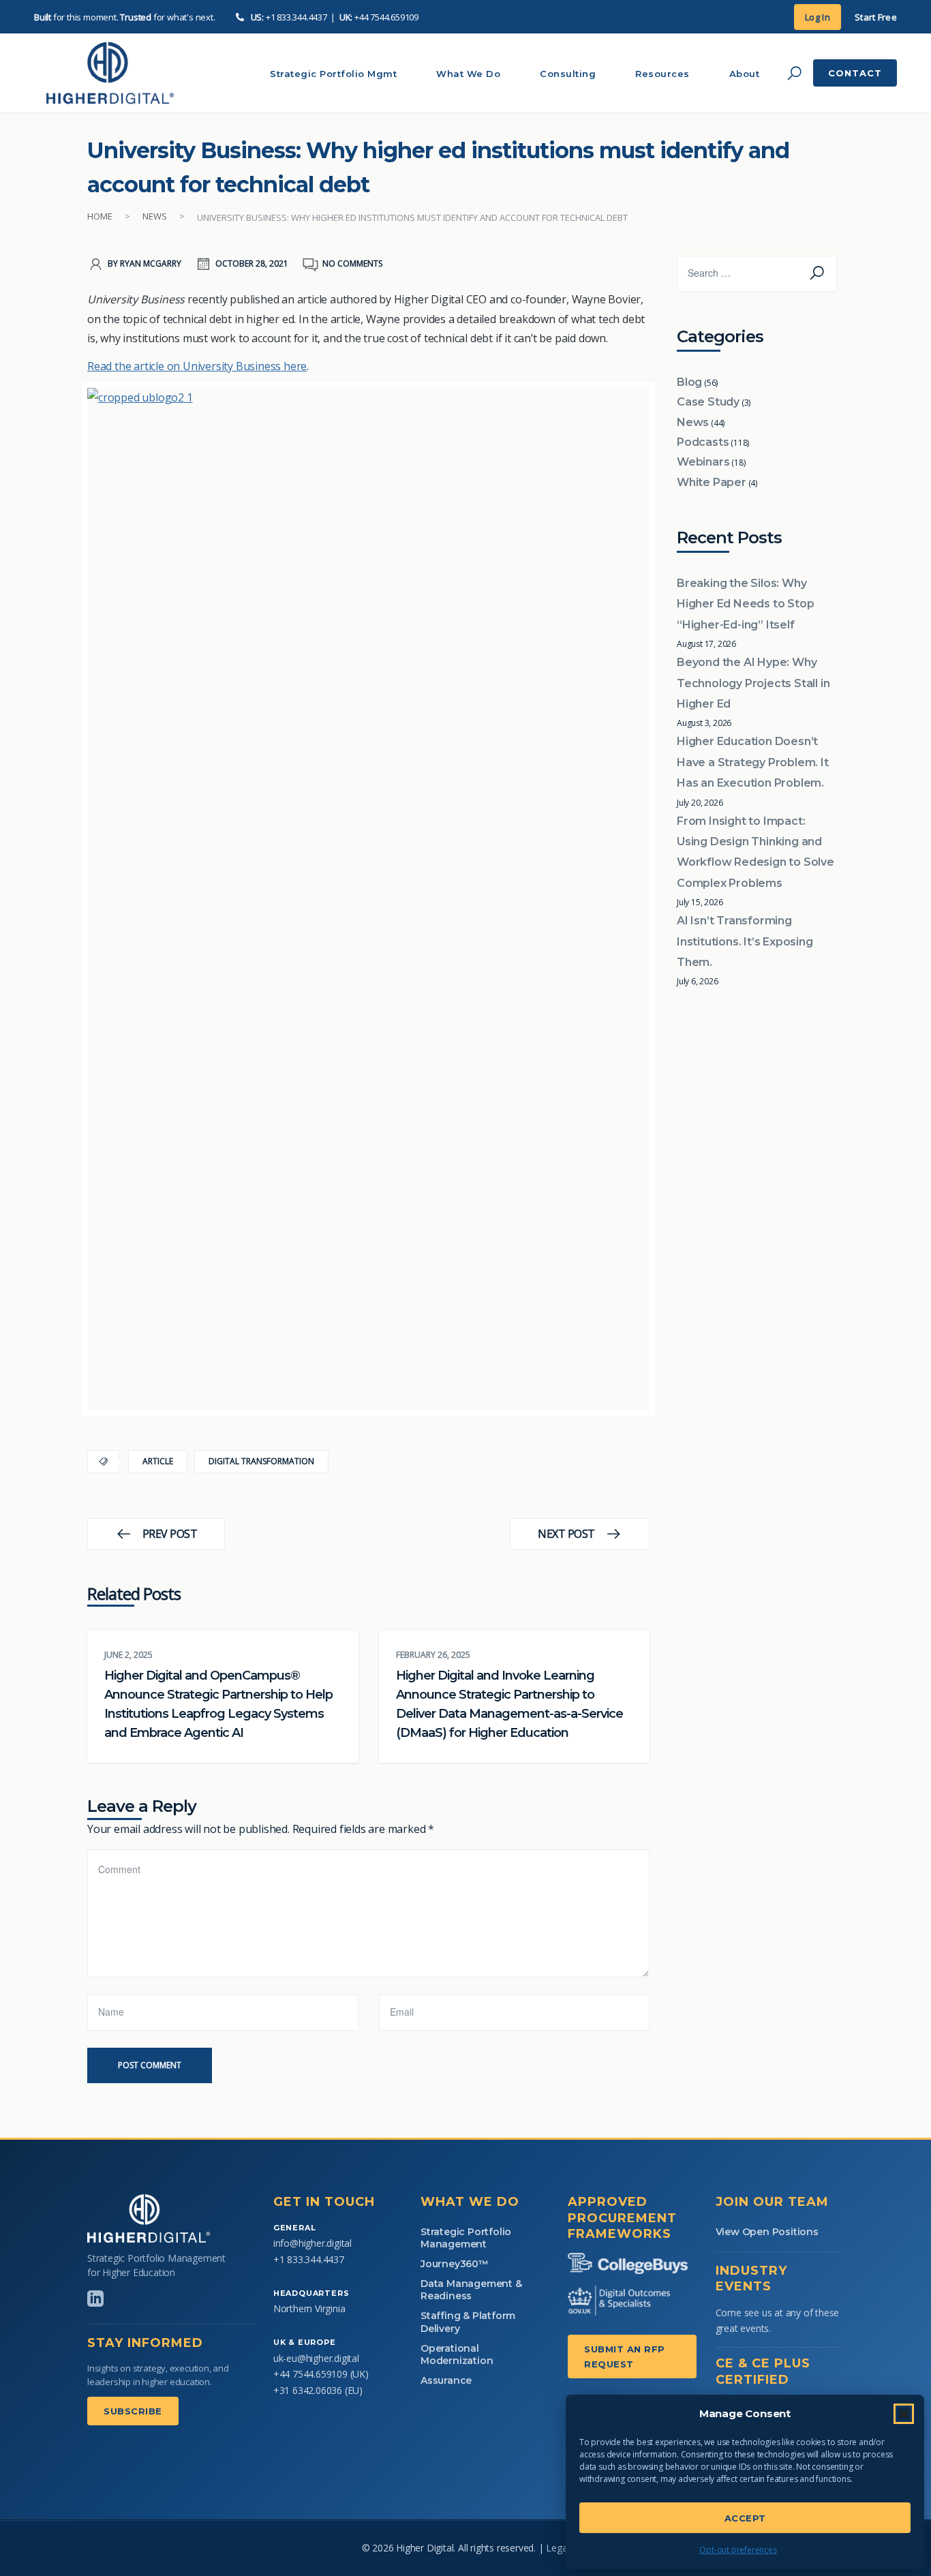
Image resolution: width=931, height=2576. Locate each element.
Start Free (876, 17)
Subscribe (133, 2411)
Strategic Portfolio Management (466, 2238)
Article (158, 1461)
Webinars (703, 462)
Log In (818, 17)
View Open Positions (767, 2232)
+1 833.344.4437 (296, 17)
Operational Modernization (457, 2354)
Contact (855, 73)
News (155, 216)
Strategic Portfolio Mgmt (333, 74)
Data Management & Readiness (471, 2290)
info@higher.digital (312, 2243)
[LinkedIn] (95, 2299)
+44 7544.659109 (386, 17)
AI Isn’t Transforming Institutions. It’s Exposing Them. (745, 941)
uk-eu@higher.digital (316, 2358)
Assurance (446, 2380)
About (745, 74)
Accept (745, 2518)
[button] (904, 2414)
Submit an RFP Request (625, 2357)
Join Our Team (772, 2202)
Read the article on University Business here (197, 366)
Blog (689, 382)
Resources (662, 74)
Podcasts (703, 442)
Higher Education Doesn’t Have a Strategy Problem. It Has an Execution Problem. (753, 762)
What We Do (468, 74)
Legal (558, 2548)
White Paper (712, 482)
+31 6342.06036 (308, 2390)
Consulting (568, 74)
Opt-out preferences (738, 2550)
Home (100, 216)
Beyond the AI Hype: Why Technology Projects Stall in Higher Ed (753, 683)
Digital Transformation (261, 1461)
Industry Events (751, 2278)
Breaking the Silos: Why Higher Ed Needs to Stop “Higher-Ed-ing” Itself (745, 604)
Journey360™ (455, 2264)
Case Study (708, 402)
